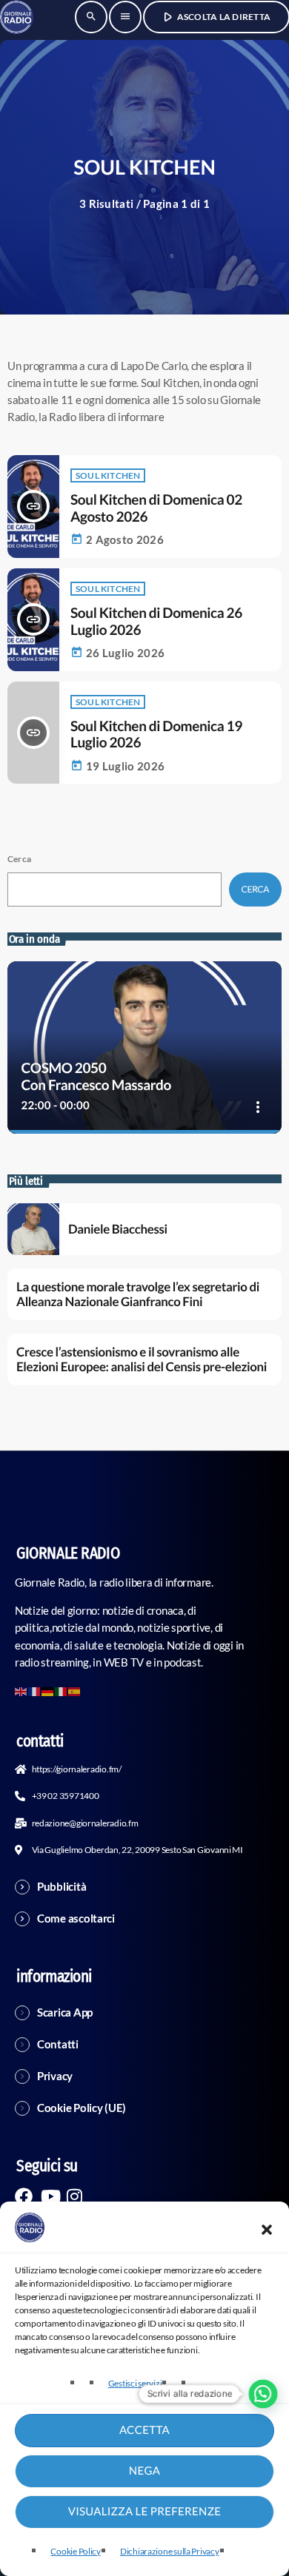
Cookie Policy (76, 2551)
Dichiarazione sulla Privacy (170, 2551)
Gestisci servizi (135, 2383)
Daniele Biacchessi (118, 1229)
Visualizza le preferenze (145, 2512)
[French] (35, 1690)
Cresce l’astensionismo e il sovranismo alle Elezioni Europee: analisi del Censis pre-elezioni (142, 1359)
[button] (267, 2230)
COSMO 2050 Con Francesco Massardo (96, 1077)
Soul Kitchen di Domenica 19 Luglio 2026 (156, 735)
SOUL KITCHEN (108, 475)
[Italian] (62, 1690)
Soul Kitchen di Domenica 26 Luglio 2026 (156, 622)
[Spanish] (75, 1690)
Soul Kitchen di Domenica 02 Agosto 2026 (156, 508)
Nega (144, 2471)
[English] (21, 1690)
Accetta (144, 2430)
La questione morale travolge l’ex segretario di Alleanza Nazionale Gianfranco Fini (138, 1294)
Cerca (19, 859)
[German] (48, 1690)
